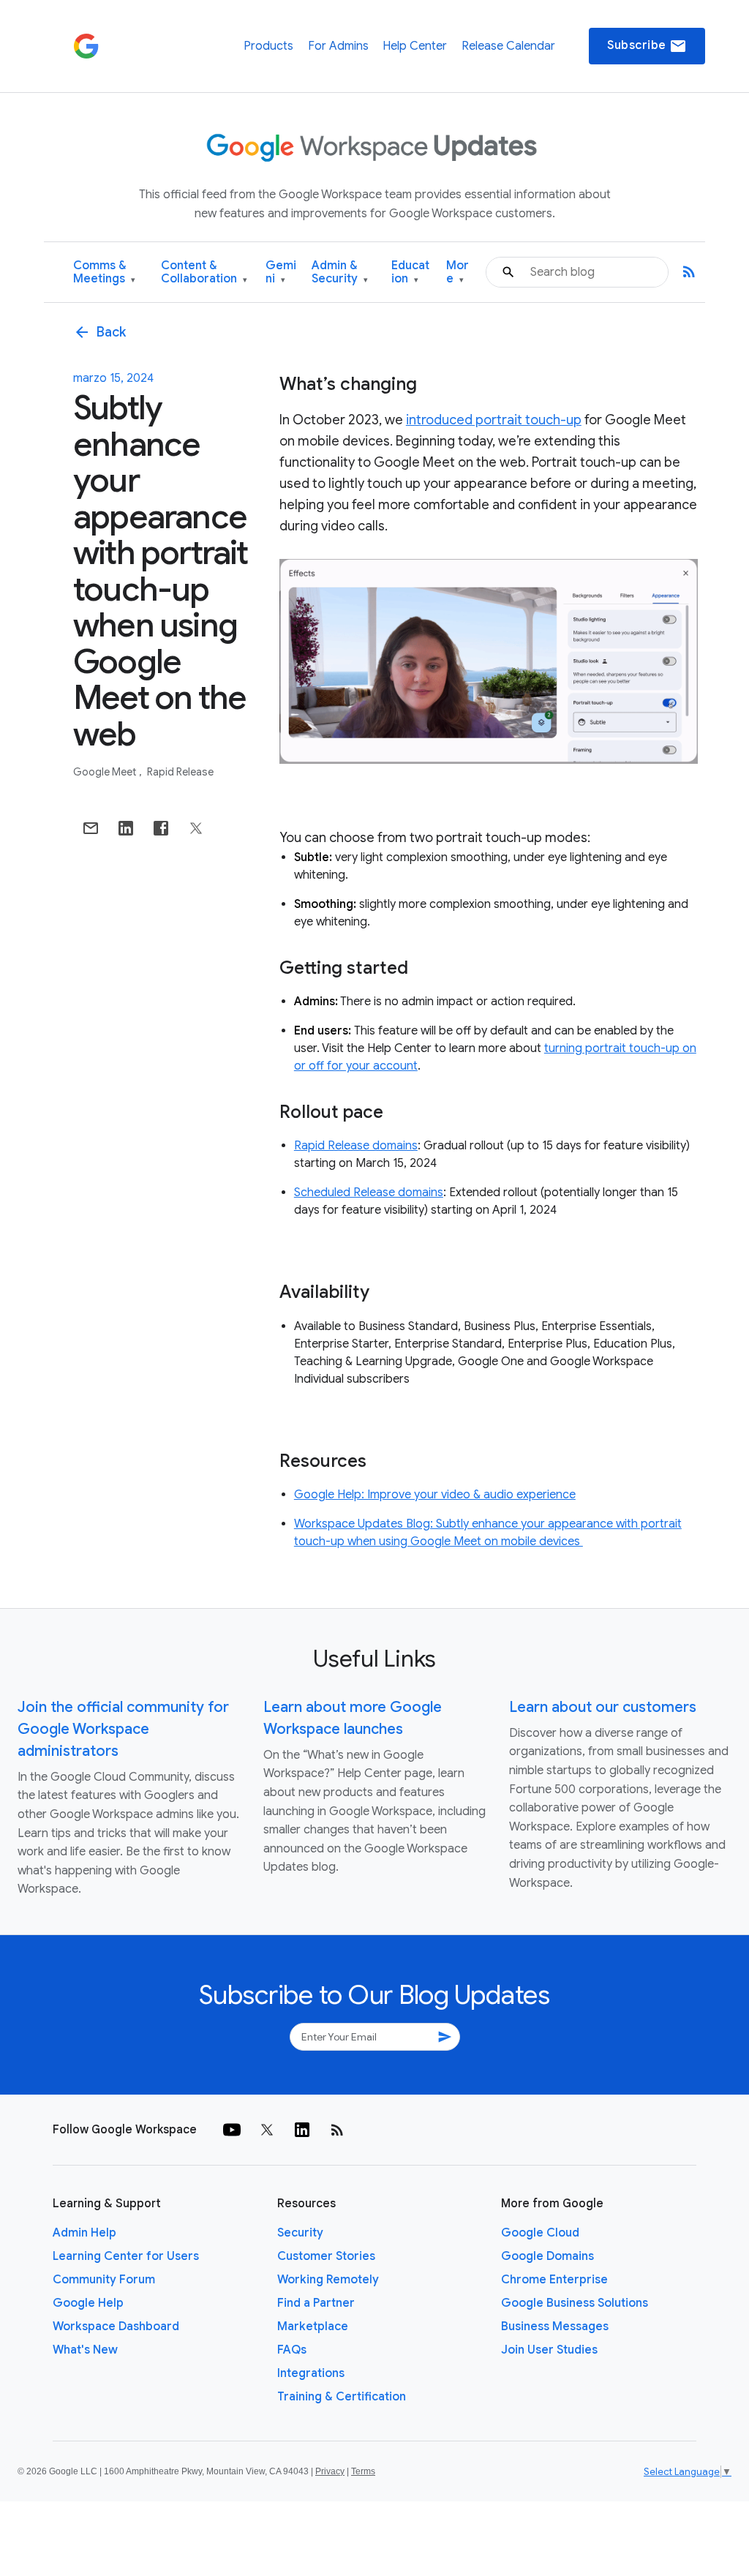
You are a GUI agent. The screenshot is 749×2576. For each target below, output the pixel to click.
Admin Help (84, 2233)
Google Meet (106, 772)
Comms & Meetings (104, 273)
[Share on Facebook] (161, 828)
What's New (85, 2350)
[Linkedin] (302, 2130)
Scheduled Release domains (369, 1193)
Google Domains (547, 2256)
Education (410, 273)
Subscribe (647, 46)
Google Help (88, 2303)
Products (268, 46)
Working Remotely (328, 2280)
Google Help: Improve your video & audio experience (435, 1495)
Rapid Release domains (356, 1146)
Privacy (330, 2471)
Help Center (415, 46)
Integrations (311, 2373)
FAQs (292, 2350)
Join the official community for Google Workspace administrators (123, 1729)
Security (300, 2233)
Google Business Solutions (575, 2303)
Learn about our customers (603, 1707)
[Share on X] (196, 828)
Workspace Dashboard (116, 2327)
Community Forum (104, 2280)
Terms (363, 2471)
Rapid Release (180, 772)
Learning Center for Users (126, 2256)
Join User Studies (549, 2350)
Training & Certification (342, 2397)
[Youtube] (232, 2130)
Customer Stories (326, 2256)
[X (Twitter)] (267, 2130)
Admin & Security (340, 273)
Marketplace (313, 2327)
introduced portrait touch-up (494, 420)
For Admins (338, 46)
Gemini (281, 273)
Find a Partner (316, 2303)
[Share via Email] (91, 828)
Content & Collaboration (204, 273)
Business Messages (555, 2327)
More (458, 273)
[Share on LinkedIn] (126, 828)
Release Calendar (508, 46)
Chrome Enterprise (554, 2280)
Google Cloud (540, 2233)
